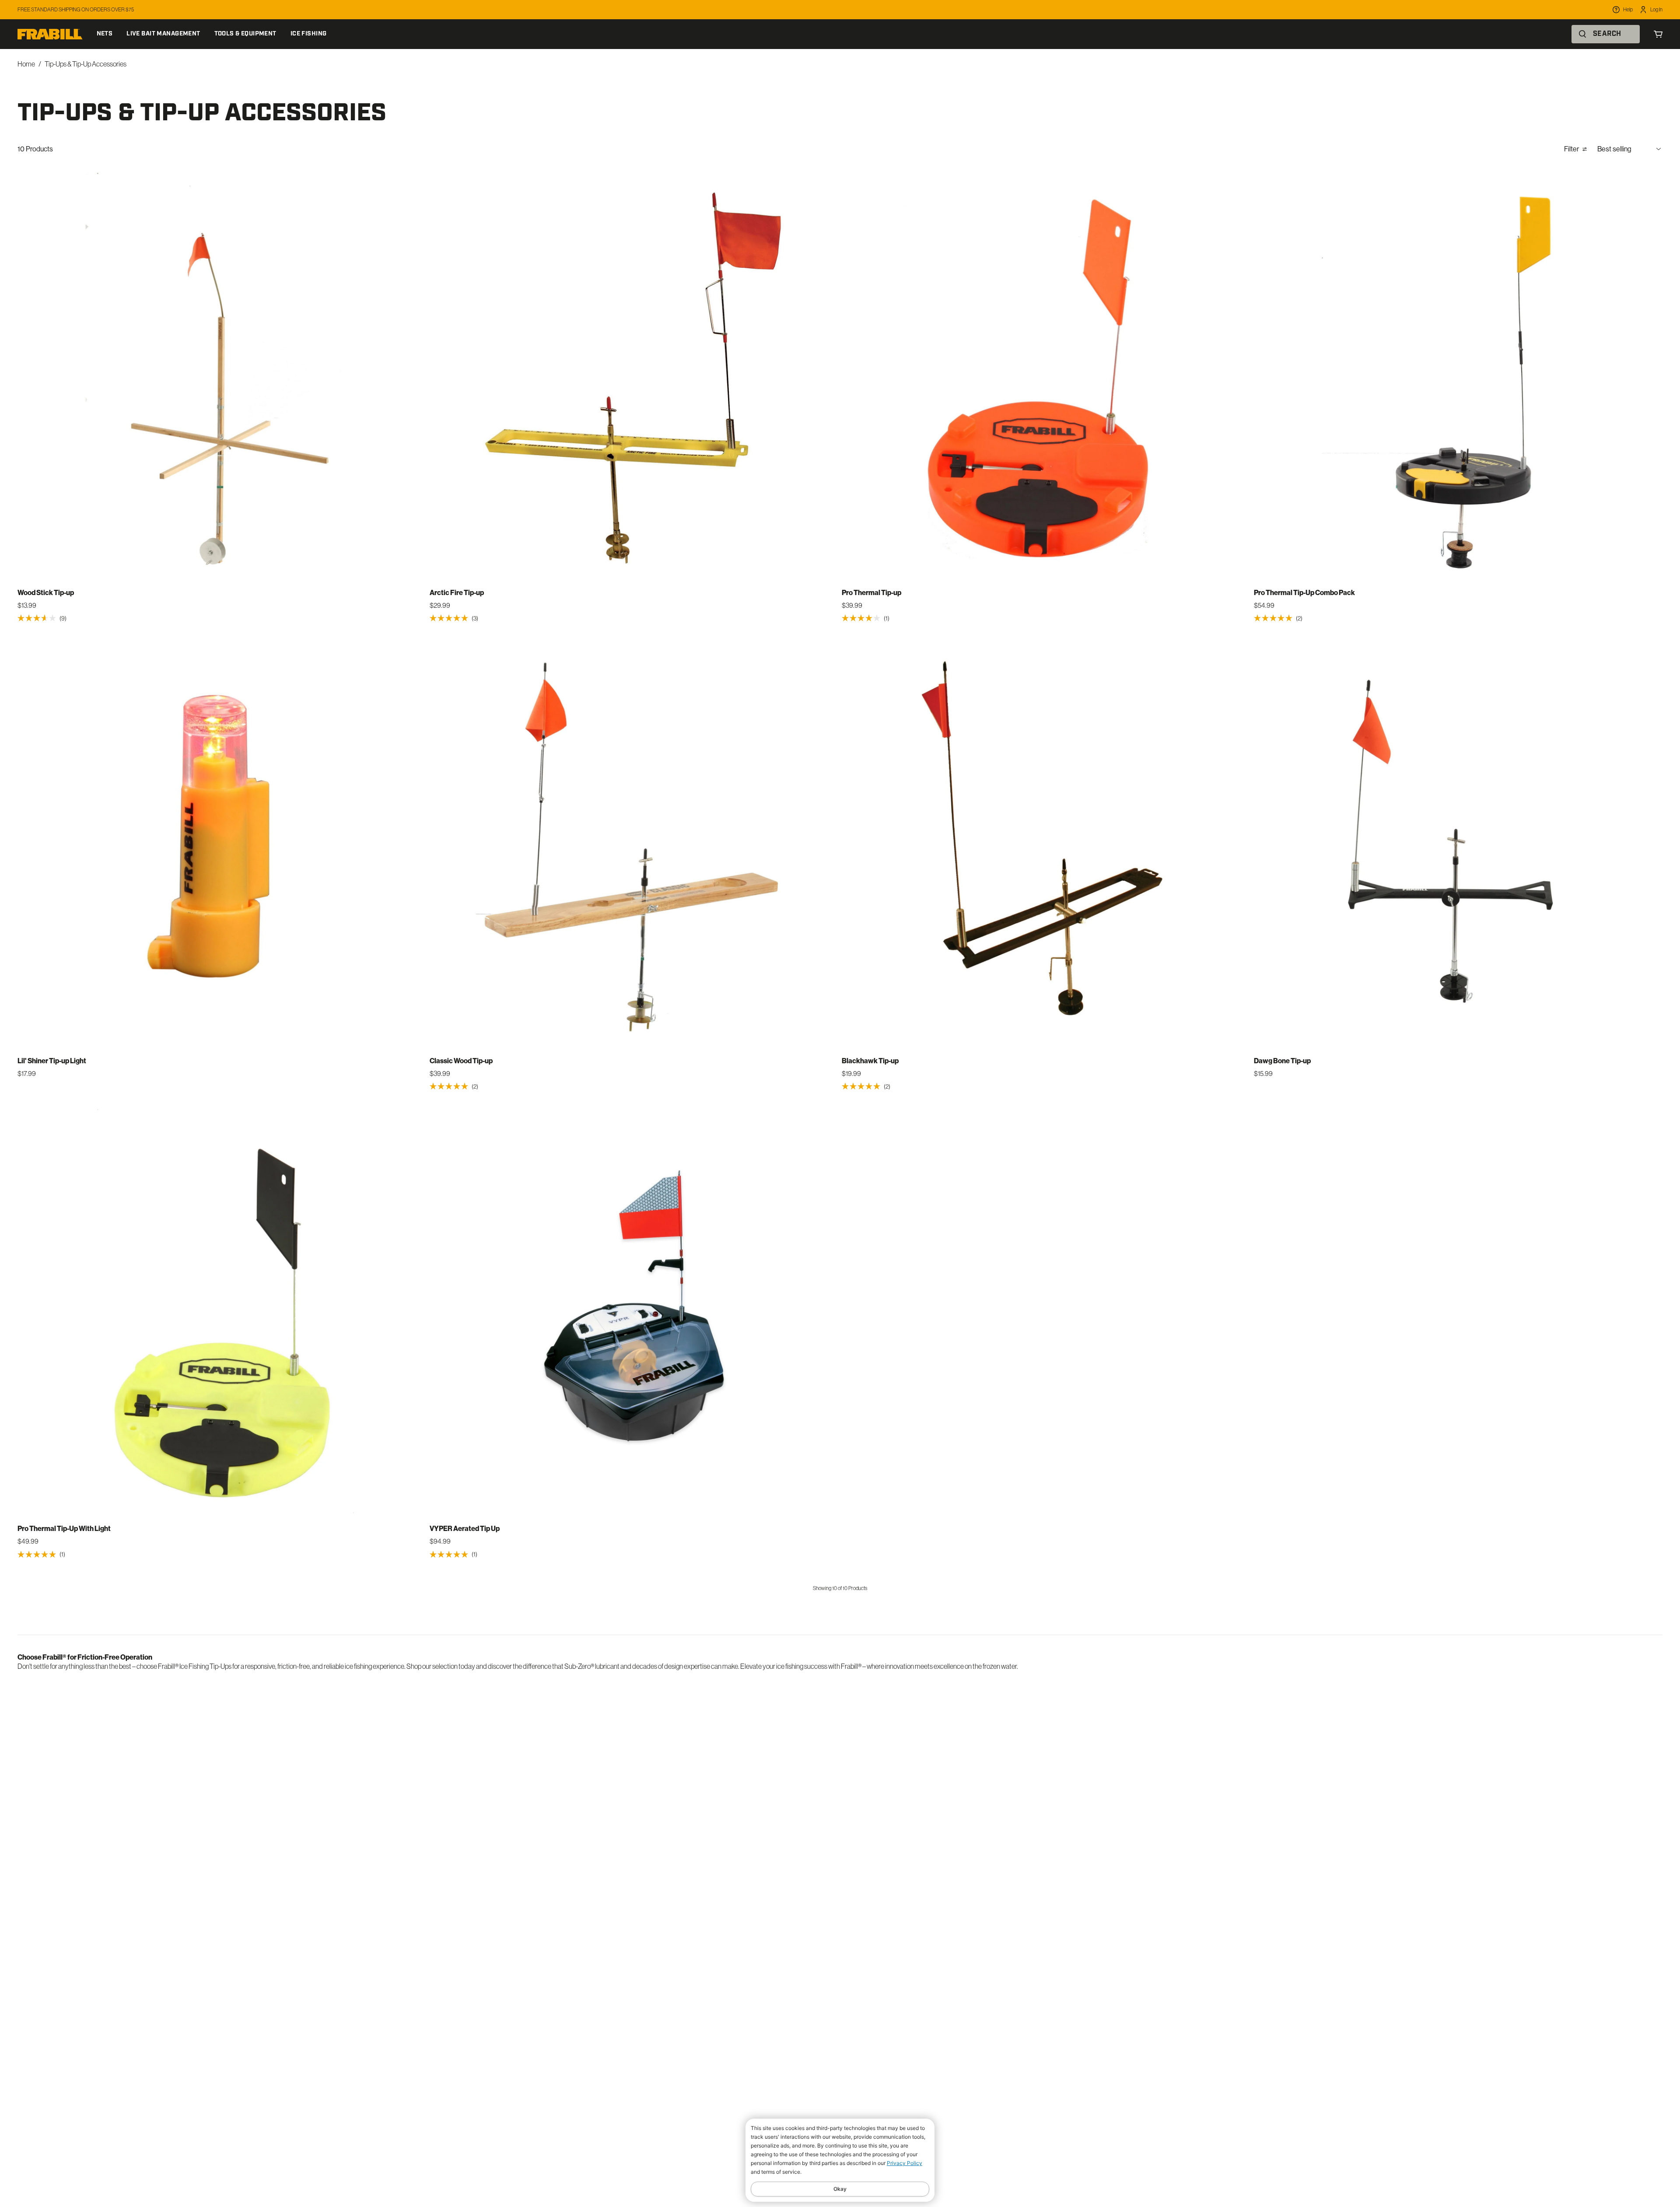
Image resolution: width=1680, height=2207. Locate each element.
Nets (105, 34)
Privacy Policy (905, 2163)
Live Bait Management (163, 34)
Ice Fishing (309, 34)
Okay (840, 2189)
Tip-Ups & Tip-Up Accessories (86, 64)
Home (26, 64)
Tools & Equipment (245, 34)
